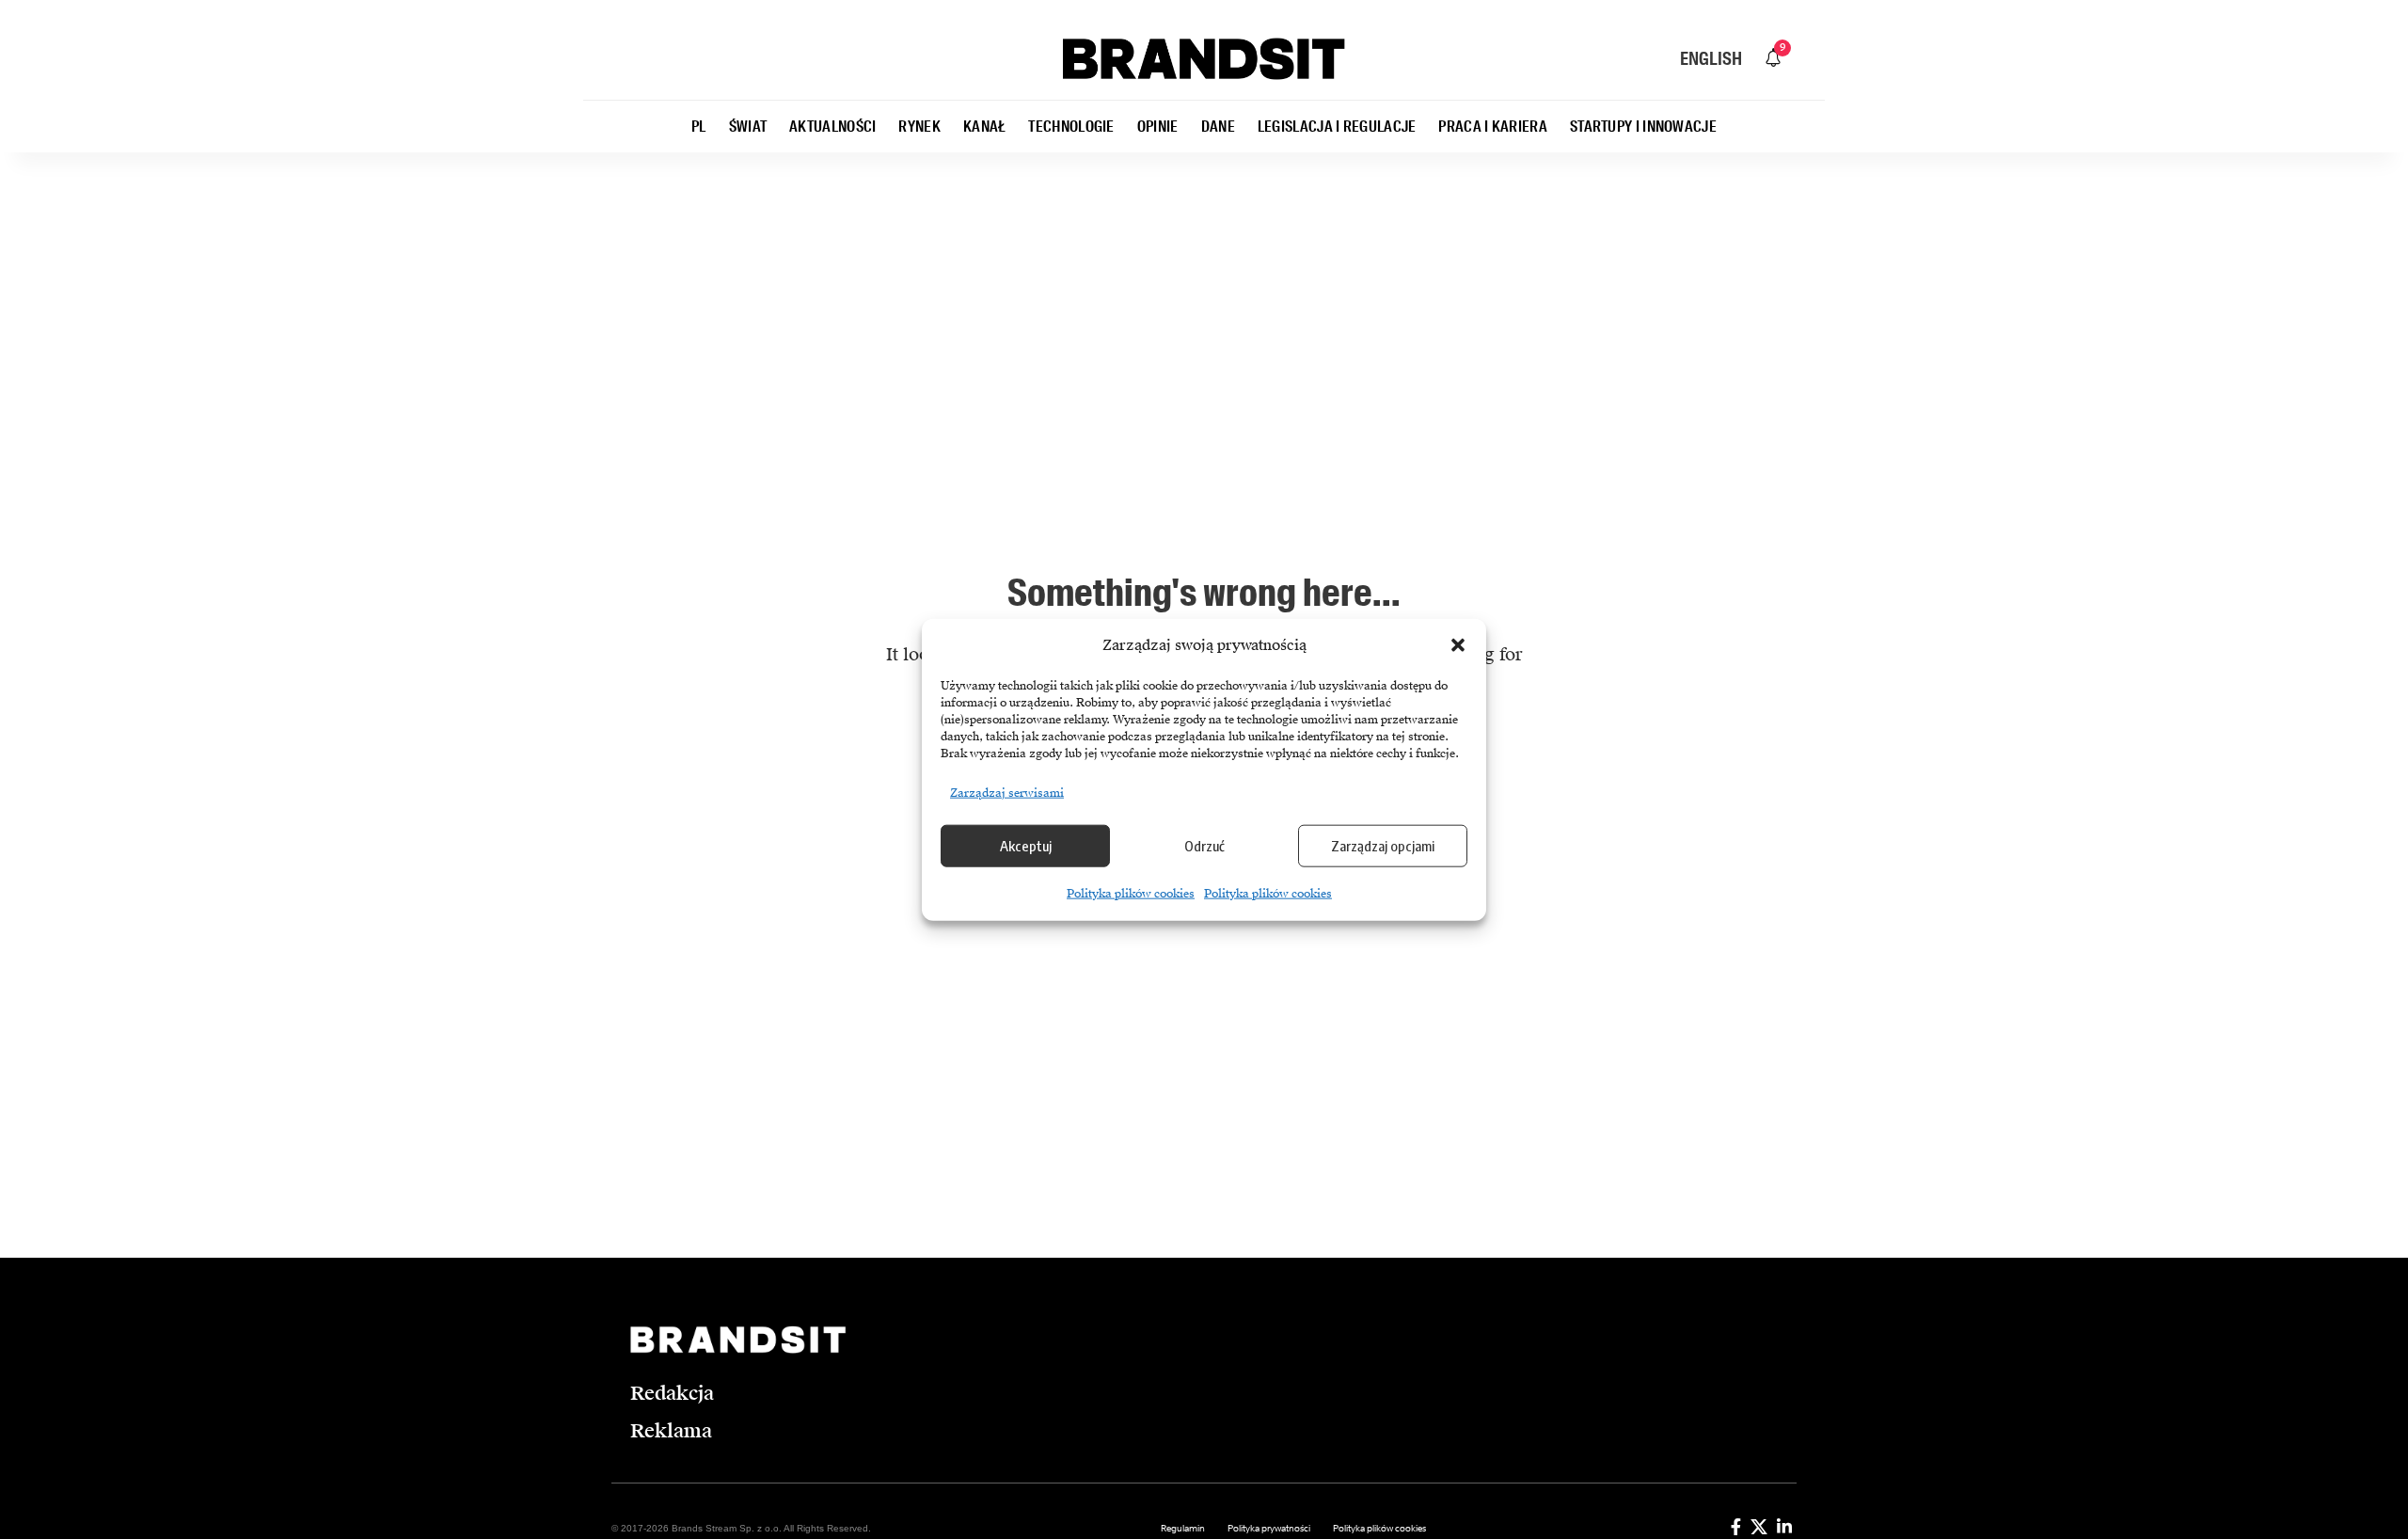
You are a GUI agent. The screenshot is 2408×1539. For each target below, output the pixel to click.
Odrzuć (1204, 846)
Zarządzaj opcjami (1383, 846)
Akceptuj (1026, 846)
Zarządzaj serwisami (1007, 792)
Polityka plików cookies (1131, 893)
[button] (1458, 645)
